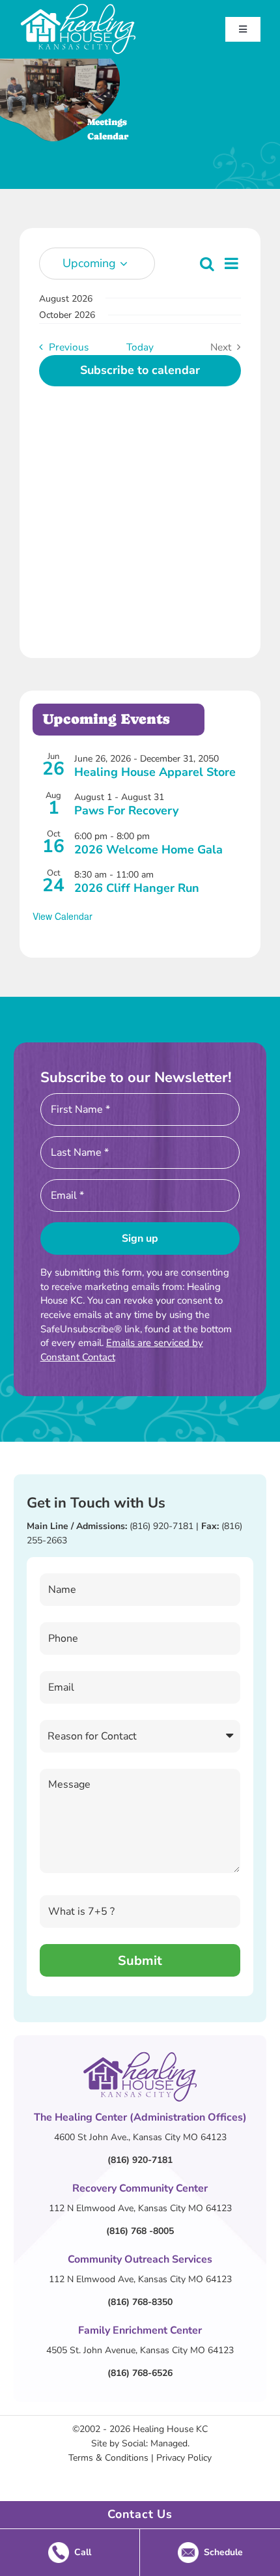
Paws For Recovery (126, 810)
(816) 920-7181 (161, 1526)
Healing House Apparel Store (155, 772)
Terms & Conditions (108, 2458)
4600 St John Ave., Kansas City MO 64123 (140, 2137)
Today (140, 347)
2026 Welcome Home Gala (148, 850)
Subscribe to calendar (140, 371)
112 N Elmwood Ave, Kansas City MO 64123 (140, 2208)
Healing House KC (170, 2429)
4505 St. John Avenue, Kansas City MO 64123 (140, 2350)
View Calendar (63, 916)
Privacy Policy (184, 2458)
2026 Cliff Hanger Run (137, 888)
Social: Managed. (156, 2443)
